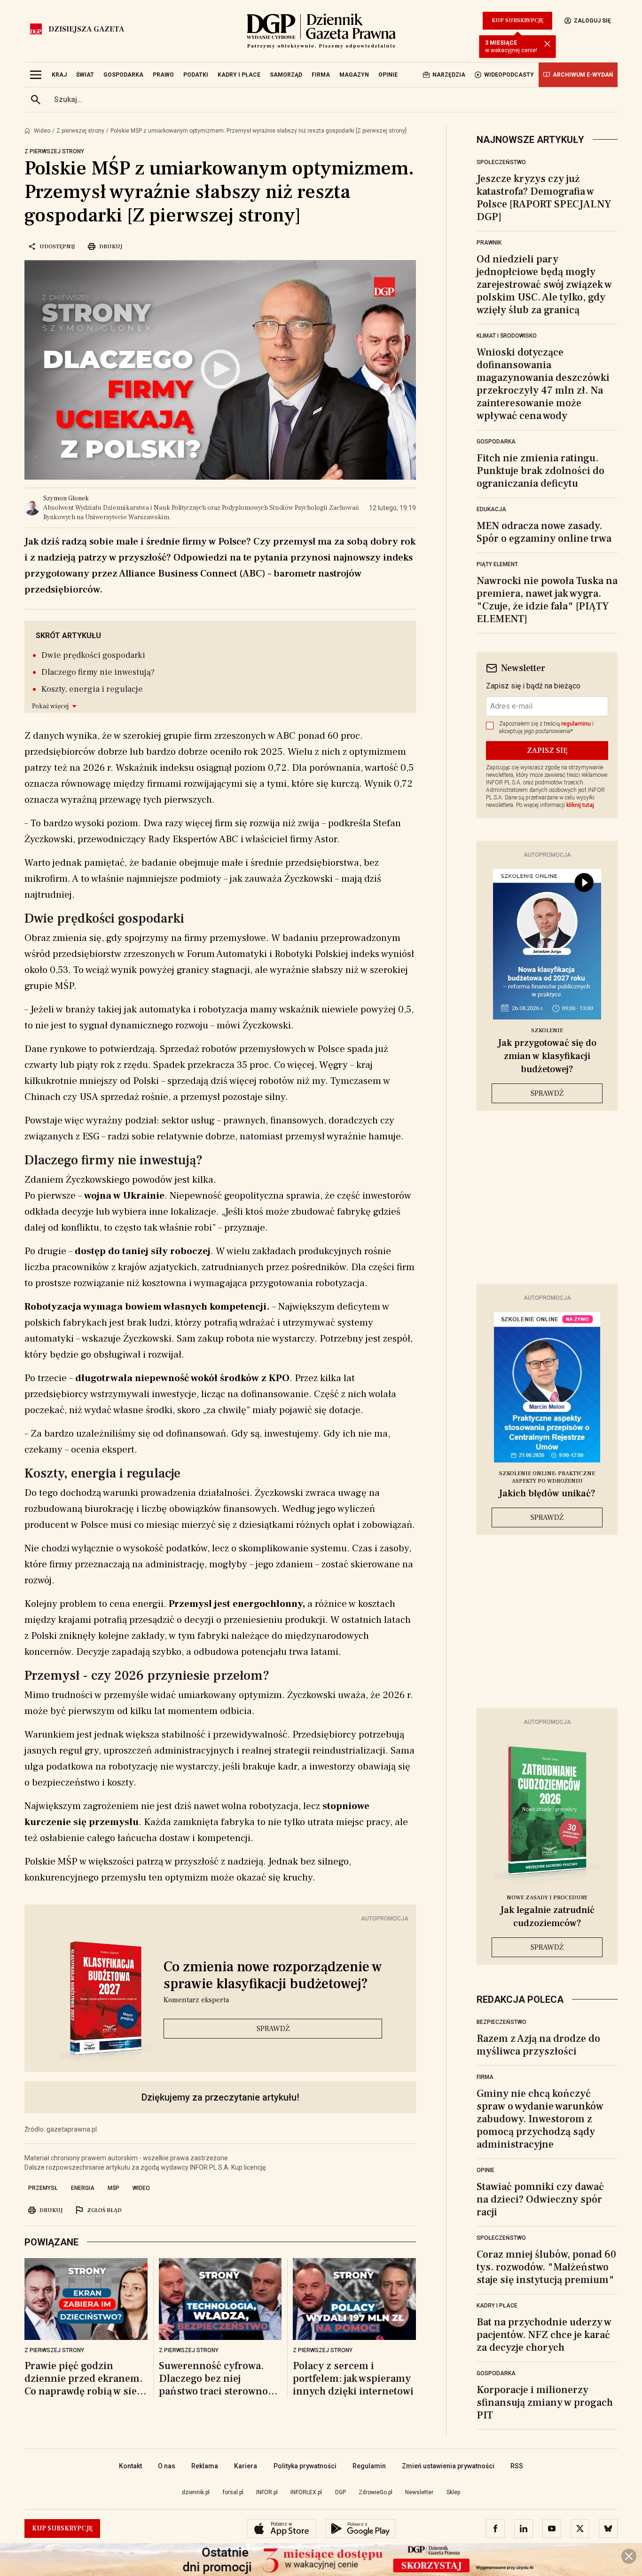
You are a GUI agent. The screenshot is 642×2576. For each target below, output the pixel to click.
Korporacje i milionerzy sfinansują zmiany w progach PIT (545, 2402)
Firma (485, 2077)
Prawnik (489, 243)
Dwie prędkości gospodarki (93, 655)
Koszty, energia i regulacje (92, 689)
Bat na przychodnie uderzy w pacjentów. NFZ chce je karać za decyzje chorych (544, 2335)
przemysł (43, 2188)
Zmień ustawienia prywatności (448, 2466)
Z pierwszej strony (80, 131)
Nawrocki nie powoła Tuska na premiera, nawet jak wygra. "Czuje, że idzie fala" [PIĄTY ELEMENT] (547, 600)
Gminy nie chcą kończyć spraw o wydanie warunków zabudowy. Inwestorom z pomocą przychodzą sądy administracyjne (540, 2119)
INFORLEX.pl (306, 2492)
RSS (517, 2466)
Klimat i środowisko (507, 336)
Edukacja (491, 509)
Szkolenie (547, 1031)
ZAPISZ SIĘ (547, 751)
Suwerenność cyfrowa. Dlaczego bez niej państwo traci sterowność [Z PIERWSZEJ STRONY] (218, 2379)
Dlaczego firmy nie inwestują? (98, 672)
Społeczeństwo (501, 162)
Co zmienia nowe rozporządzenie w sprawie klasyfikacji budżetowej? (273, 1975)
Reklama (205, 2466)
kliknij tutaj (580, 805)
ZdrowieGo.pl (376, 2492)
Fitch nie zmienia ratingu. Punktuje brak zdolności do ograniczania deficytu (540, 471)
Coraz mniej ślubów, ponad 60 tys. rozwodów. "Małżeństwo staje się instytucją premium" (546, 2267)
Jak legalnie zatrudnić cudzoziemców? (547, 1917)
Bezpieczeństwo (501, 2022)
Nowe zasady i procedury (547, 1898)
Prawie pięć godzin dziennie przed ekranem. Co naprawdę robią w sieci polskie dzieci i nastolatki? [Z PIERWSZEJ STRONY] (85, 2379)
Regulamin (369, 2466)
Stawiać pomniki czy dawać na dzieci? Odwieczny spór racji (540, 2199)
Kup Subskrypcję (517, 20)
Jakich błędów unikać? (547, 1493)
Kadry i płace (497, 2306)
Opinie (485, 2170)
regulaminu (576, 724)
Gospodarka (496, 442)
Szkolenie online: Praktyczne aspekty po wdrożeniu (547, 1477)
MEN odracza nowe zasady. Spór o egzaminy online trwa (544, 532)
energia (83, 2188)
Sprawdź (273, 2029)
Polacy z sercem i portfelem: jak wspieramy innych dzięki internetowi (353, 2379)
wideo (141, 2188)
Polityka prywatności (305, 2466)
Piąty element (497, 564)
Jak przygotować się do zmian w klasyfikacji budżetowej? (547, 1056)
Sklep (453, 2492)
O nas (167, 2466)
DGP (341, 2492)
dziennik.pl (196, 2492)
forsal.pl (233, 2492)
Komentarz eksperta (196, 2000)
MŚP (114, 2188)
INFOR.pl (267, 2492)
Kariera (246, 2466)
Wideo (42, 131)
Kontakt (130, 2466)
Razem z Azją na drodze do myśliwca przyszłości (538, 2045)
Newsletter (419, 2492)
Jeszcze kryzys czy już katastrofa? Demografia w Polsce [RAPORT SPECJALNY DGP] (544, 198)
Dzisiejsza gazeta (86, 29)
